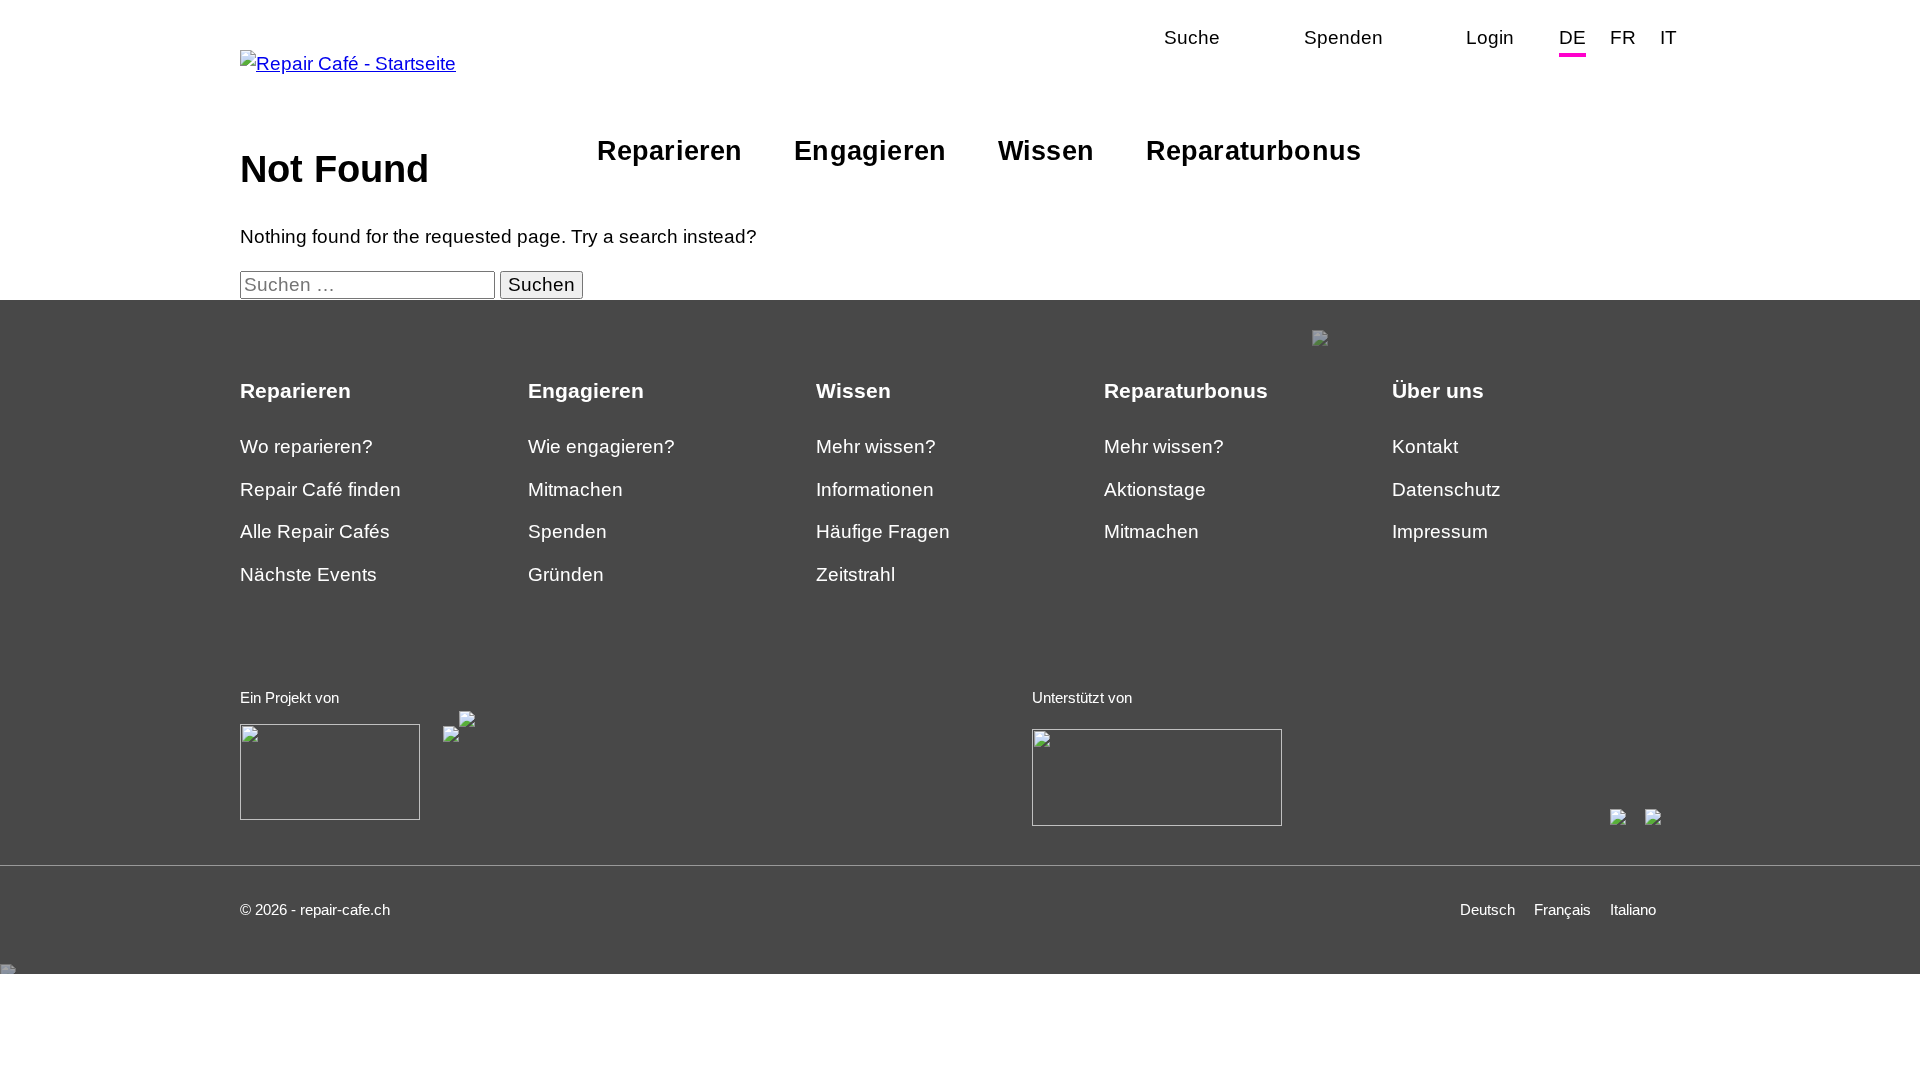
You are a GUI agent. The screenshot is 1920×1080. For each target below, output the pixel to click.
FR (1623, 37)
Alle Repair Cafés (315, 531)
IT (1668, 37)
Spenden (567, 531)
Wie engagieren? (601, 446)
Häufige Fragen (883, 531)
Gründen (566, 574)
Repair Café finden (320, 489)
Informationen (875, 489)
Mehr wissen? (667, 238)
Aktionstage (657, 297)
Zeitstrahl (855, 574)
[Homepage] (348, 63)
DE (1572, 37)
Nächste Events (308, 574)
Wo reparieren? (306, 446)
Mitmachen (914, 238)
